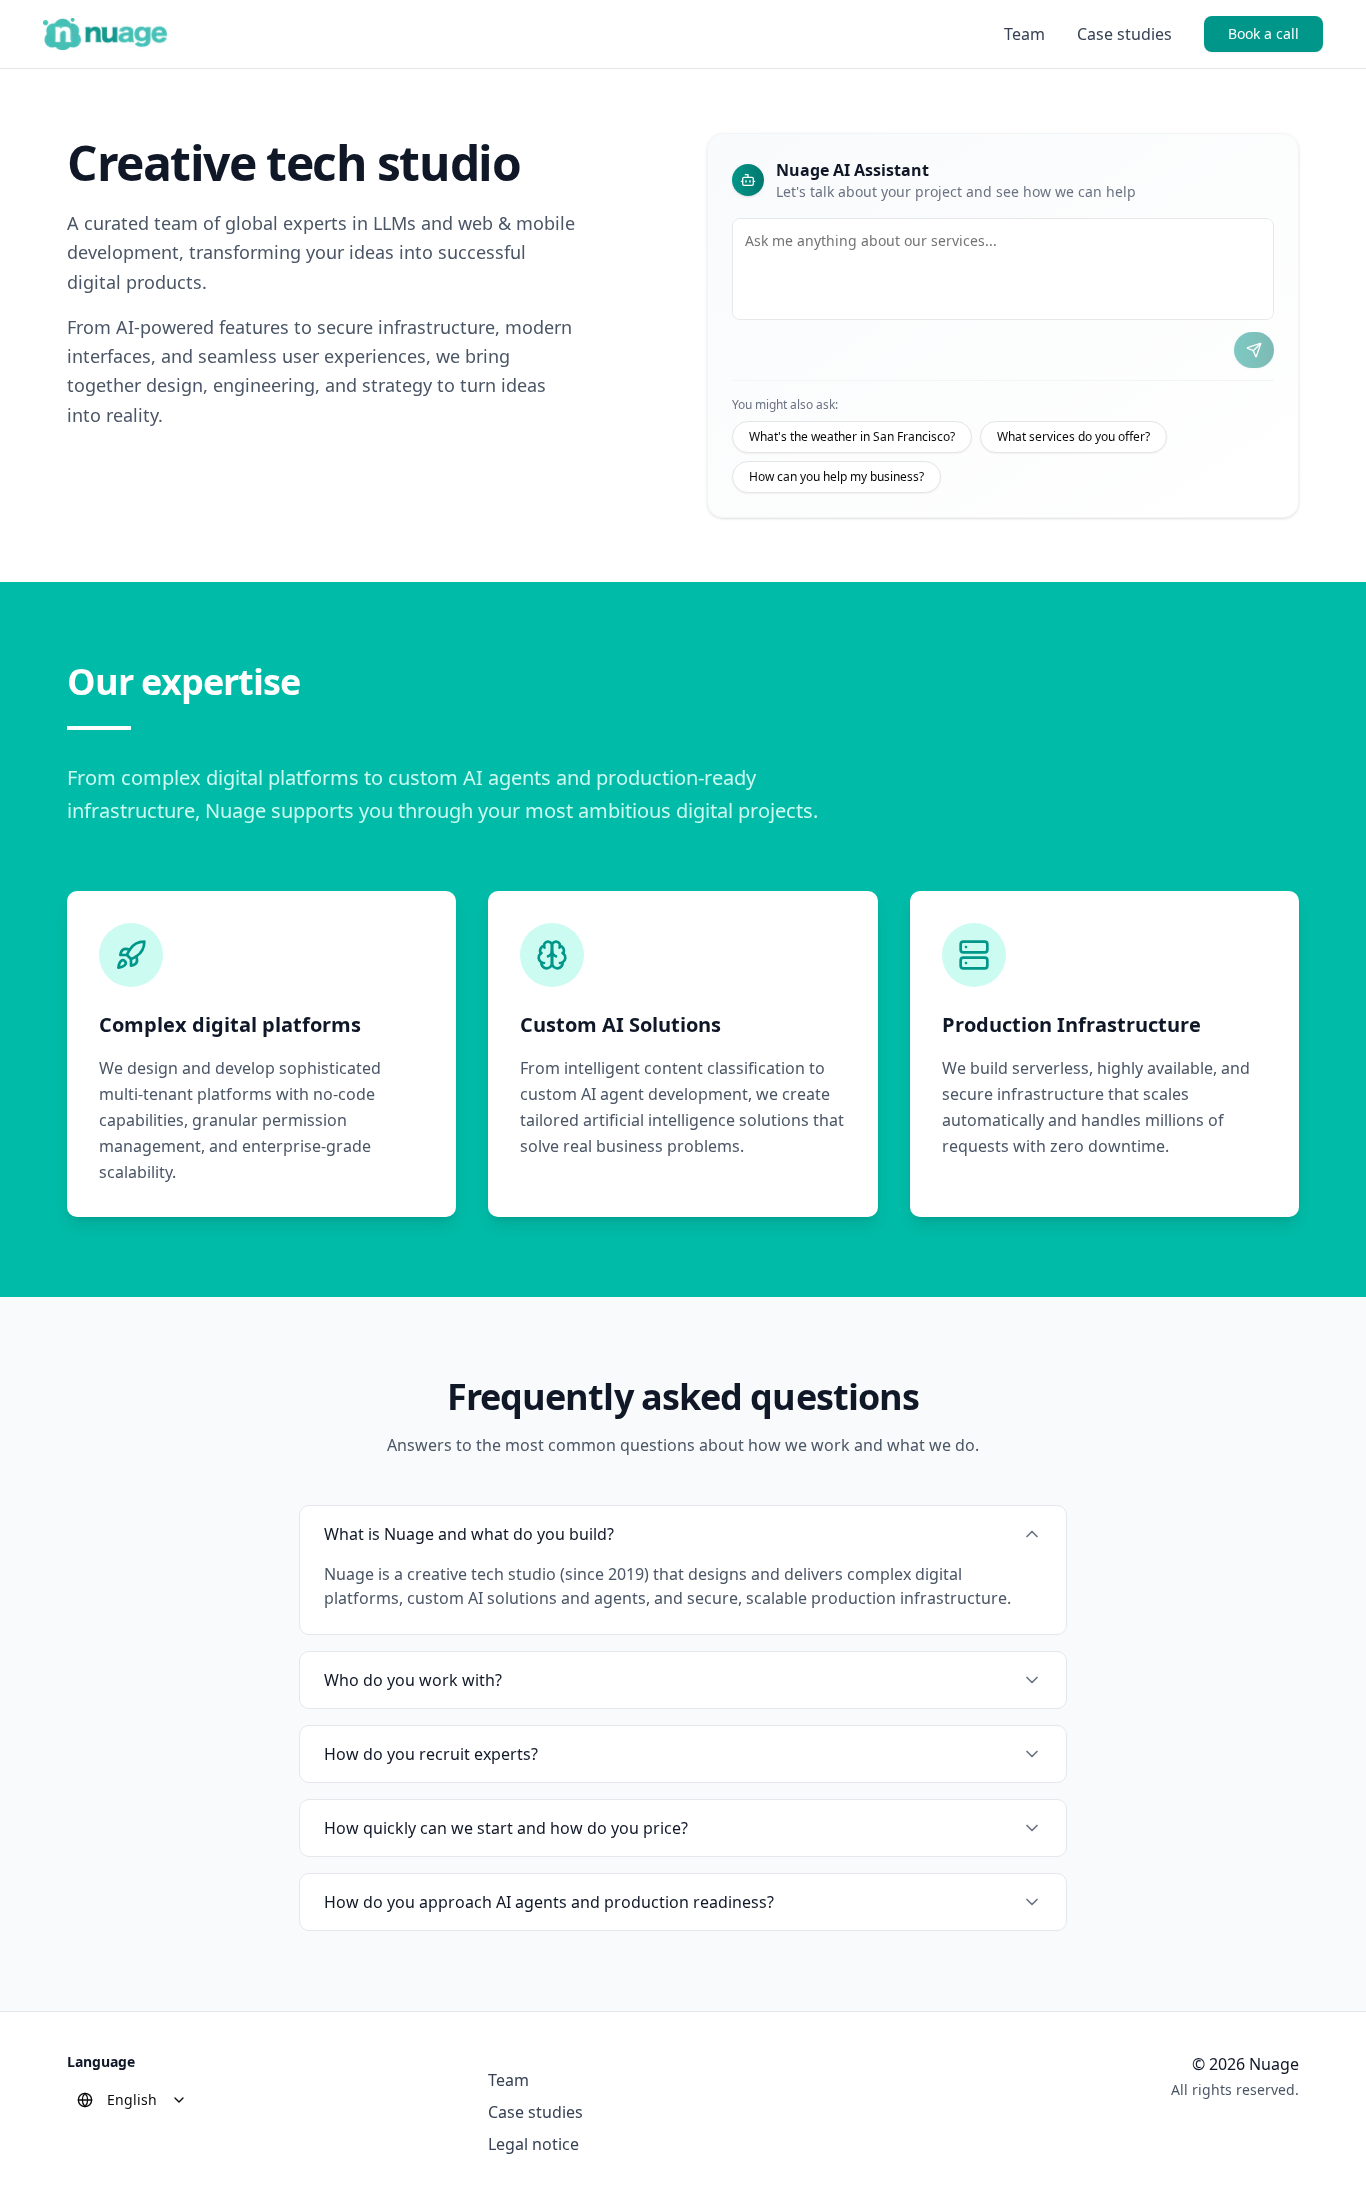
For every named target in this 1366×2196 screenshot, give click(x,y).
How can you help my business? (836, 476)
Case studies (1124, 34)
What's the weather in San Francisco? (852, 436)
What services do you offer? (1073, 436)
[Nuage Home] (105, 34)
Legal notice (533, 2144)
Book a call (1263, 33)
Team (1024, 34)
